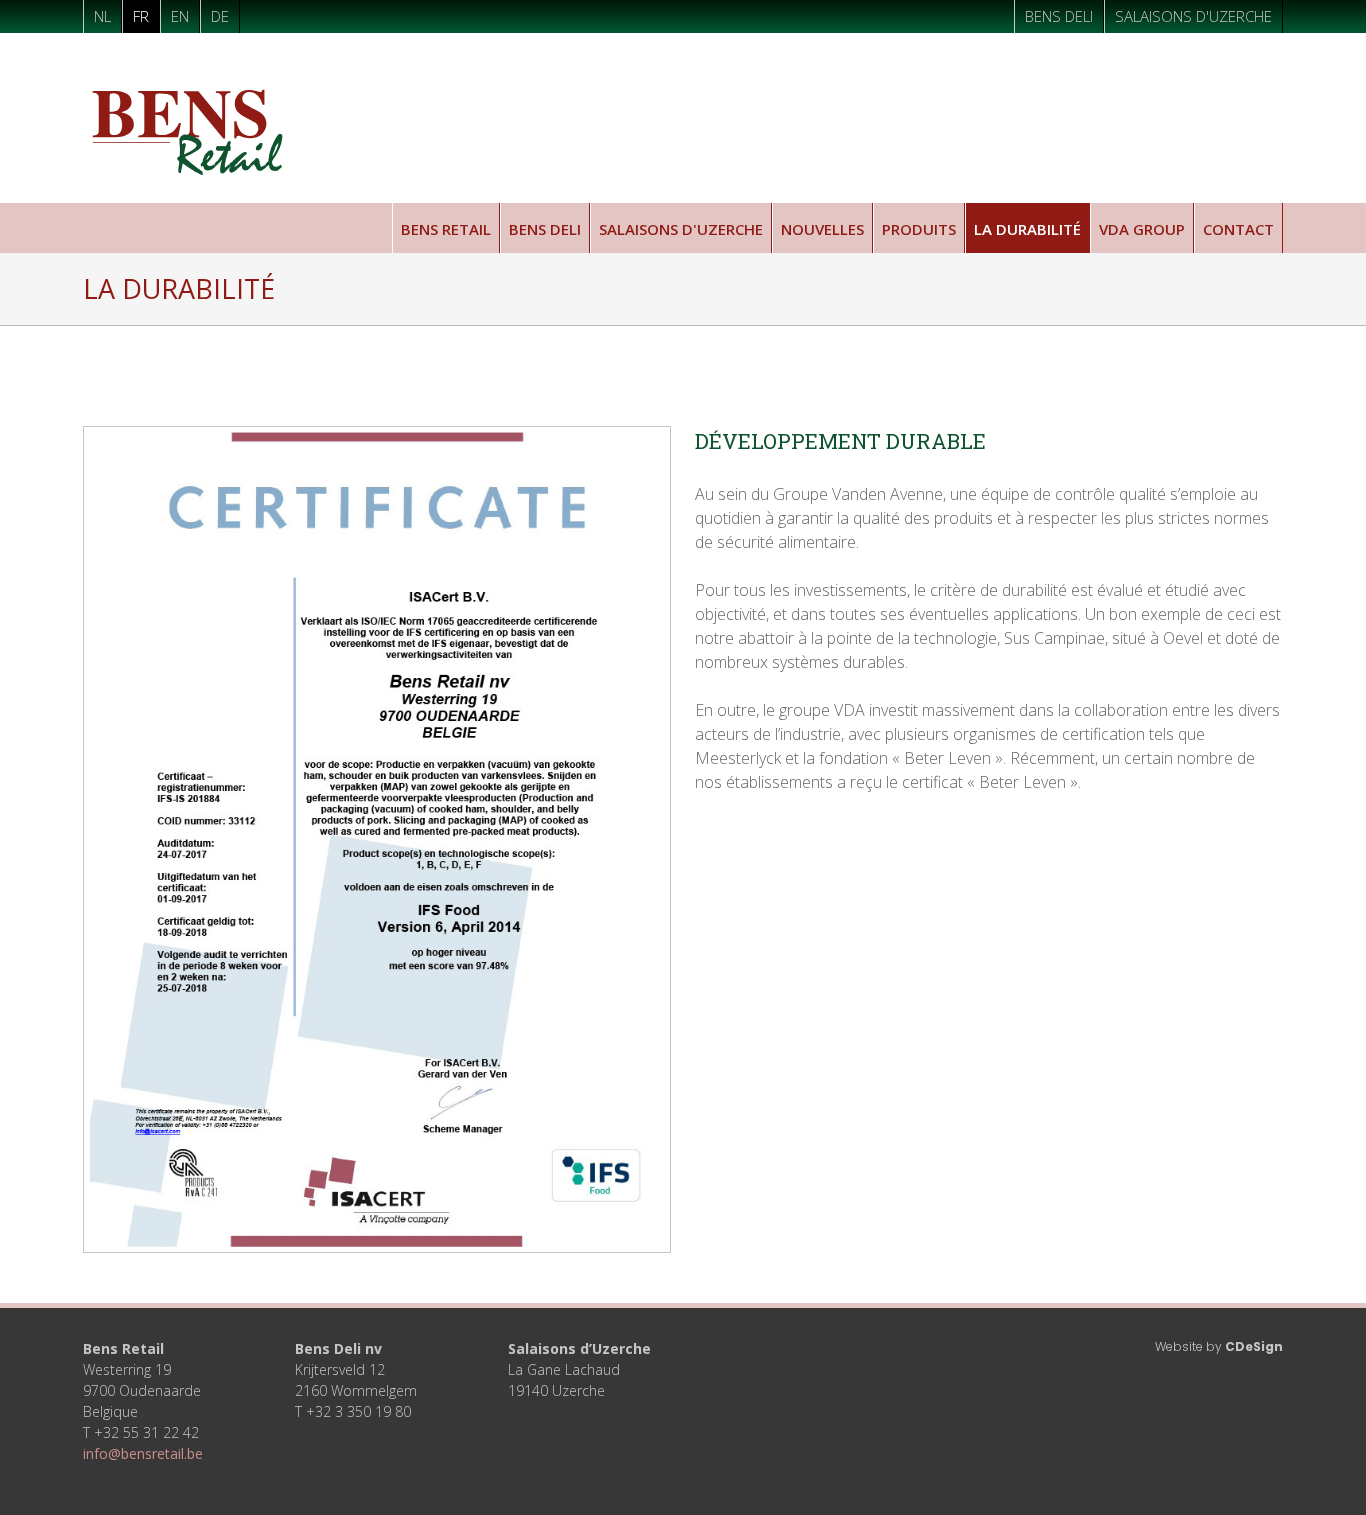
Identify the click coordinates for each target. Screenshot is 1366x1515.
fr (141, 16)
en (180, 16)
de (220, 16)
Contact (1238, 229)
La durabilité (1027, 229)
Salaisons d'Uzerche (1193, 16)
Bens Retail (446, 229)
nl (102, 16)
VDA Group (1142, 229)
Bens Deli (1059, 16)
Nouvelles (822, 229)
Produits (919, 229)
